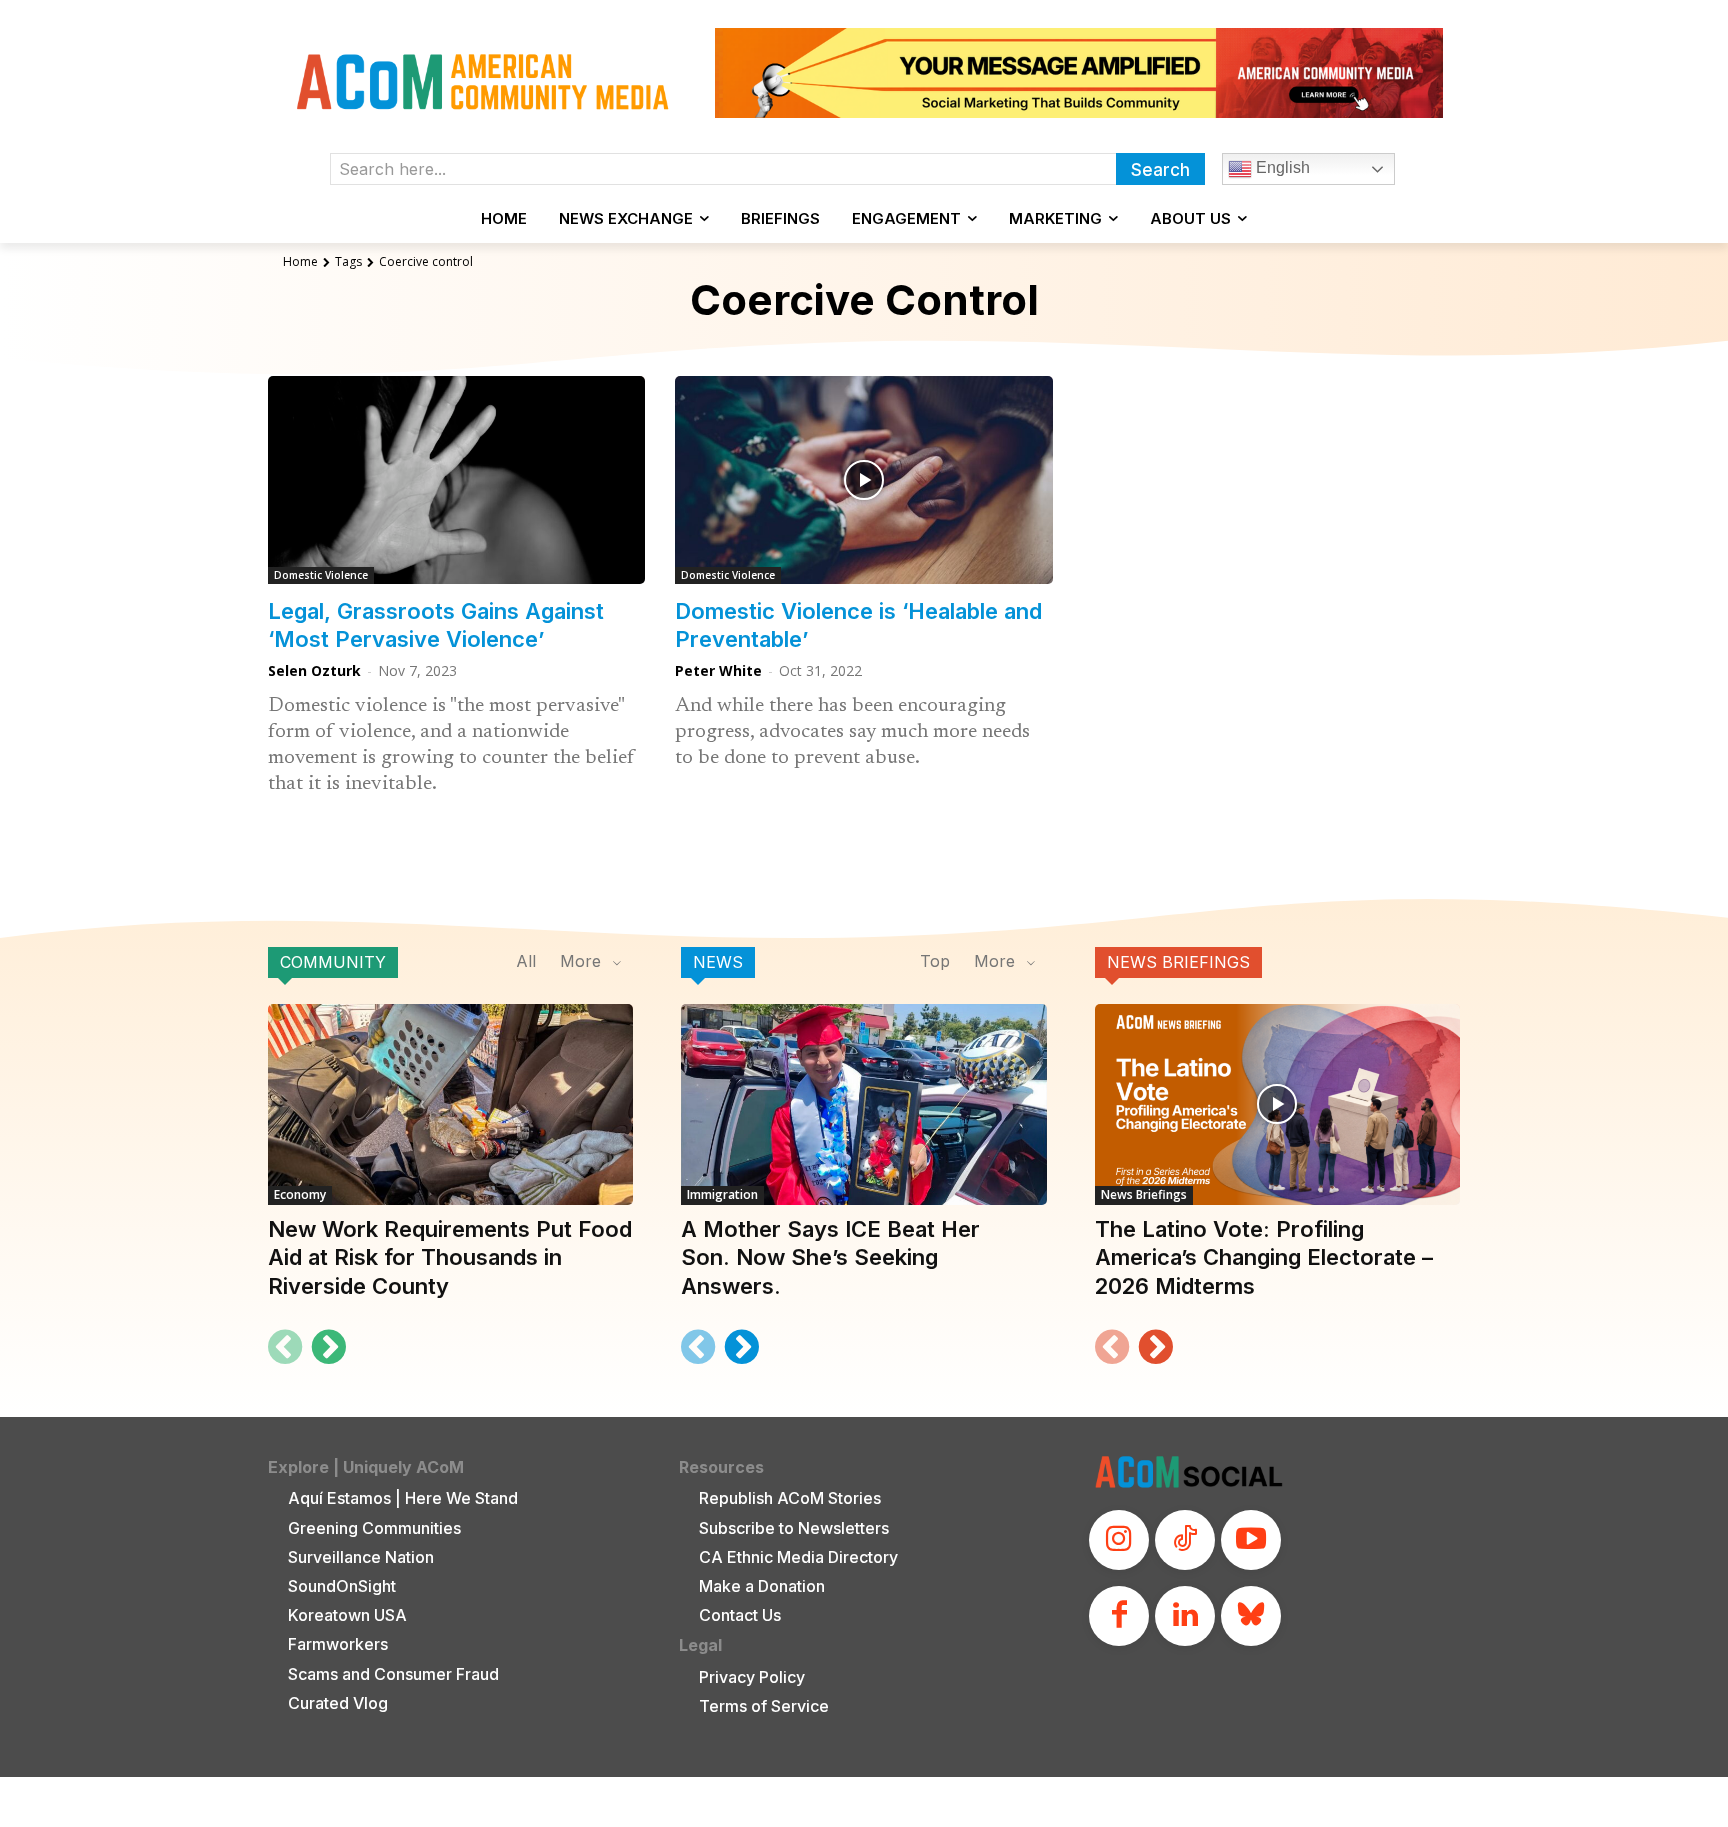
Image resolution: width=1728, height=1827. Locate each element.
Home (300, 261)
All (526, 961)
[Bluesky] (1251, 1616)
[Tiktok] (1185, 1540)
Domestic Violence (321, 575)
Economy (300, 1194)
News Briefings (1178, 962)
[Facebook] (1119, 1616)
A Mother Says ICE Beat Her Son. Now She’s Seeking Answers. (830, 1257)
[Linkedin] (1185, 1616)
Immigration (722, 1194)
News (718, 962)
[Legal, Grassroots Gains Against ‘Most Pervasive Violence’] (456, 480)
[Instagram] (1119, 1540)
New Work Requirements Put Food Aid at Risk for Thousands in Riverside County (450, 1257)
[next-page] (328, 1347)
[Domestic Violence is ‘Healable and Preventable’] (863, 480)
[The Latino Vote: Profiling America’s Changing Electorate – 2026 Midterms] (1277, 1104)
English (1281, 167)
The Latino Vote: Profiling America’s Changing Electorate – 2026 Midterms (1264, 1257)
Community (333, 962)
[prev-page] (285, 1347)
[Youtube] (1251, 1540)
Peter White (718, 670)
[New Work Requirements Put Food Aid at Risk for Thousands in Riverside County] (450, 1104)
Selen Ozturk (314, 670)
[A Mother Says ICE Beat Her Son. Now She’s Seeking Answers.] (863, 1104)
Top (935, 961)
